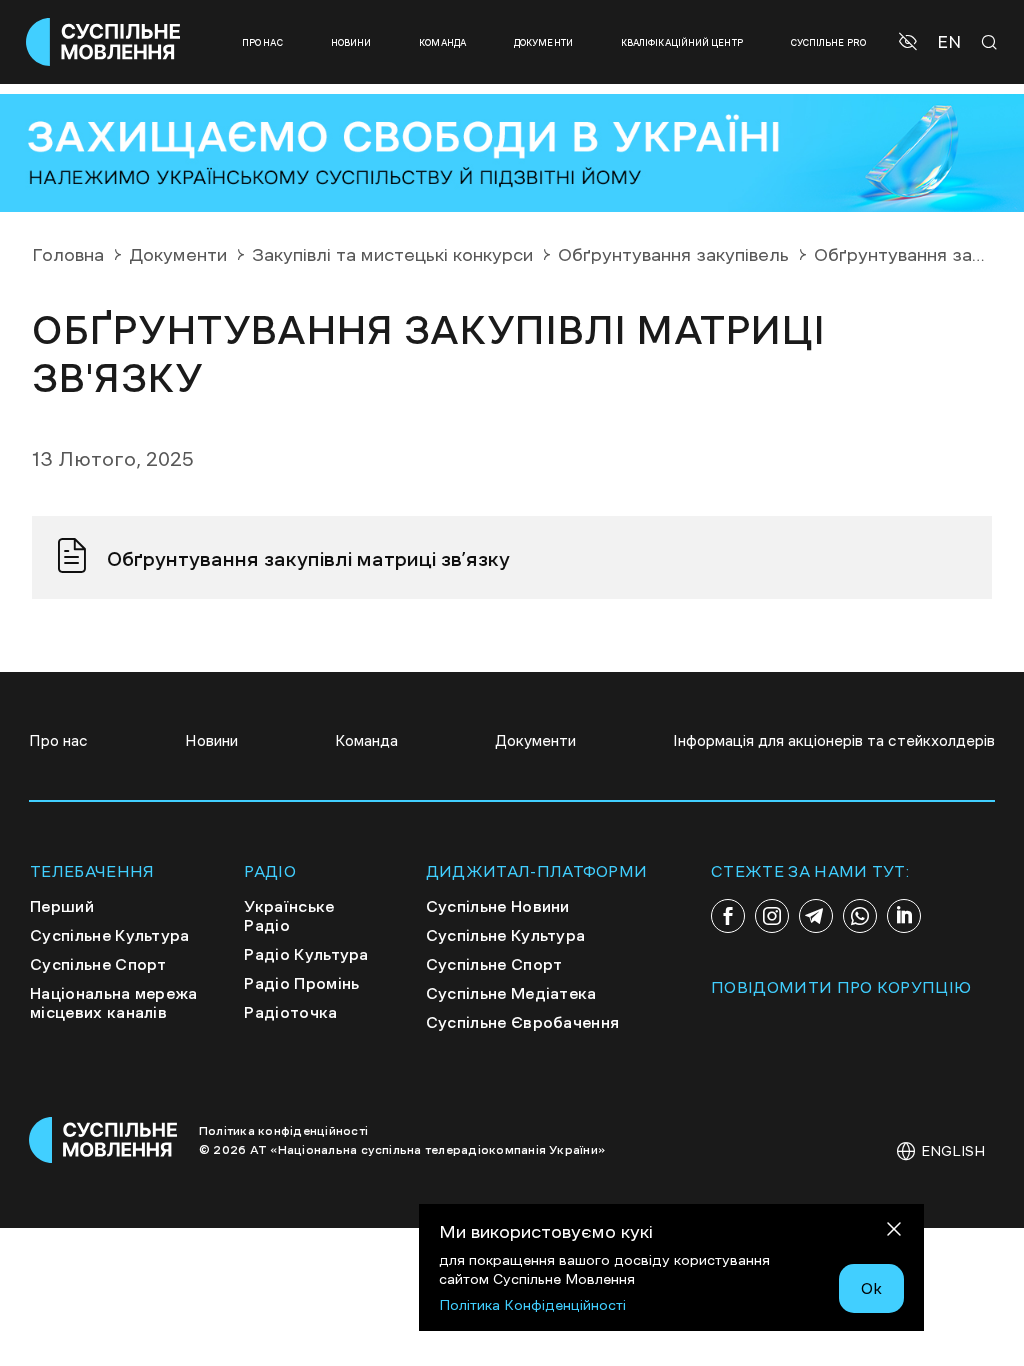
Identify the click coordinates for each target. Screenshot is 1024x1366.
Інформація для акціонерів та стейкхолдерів (834, 740)
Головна (68, 255)
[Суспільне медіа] (104, 1140)
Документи (543, 42)
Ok (871, 1288)
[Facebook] (728, 916)
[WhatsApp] (860, 916)
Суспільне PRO (828, 42)
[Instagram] (772, 916)
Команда (442, 42)
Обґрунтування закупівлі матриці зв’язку (308, 559)
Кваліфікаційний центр (682, 42)
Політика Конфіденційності (532, 1305)
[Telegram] (816, 916)
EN (949, 42)
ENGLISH (953, 1151)
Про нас (262, 42)
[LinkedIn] (904, 916)
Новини (351, 42)
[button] (910, 42)
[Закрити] (894, 1232)
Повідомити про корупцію (841, 987)
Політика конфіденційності (283, 1131)
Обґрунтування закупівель (673, 255)
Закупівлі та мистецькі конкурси (392, 255)
